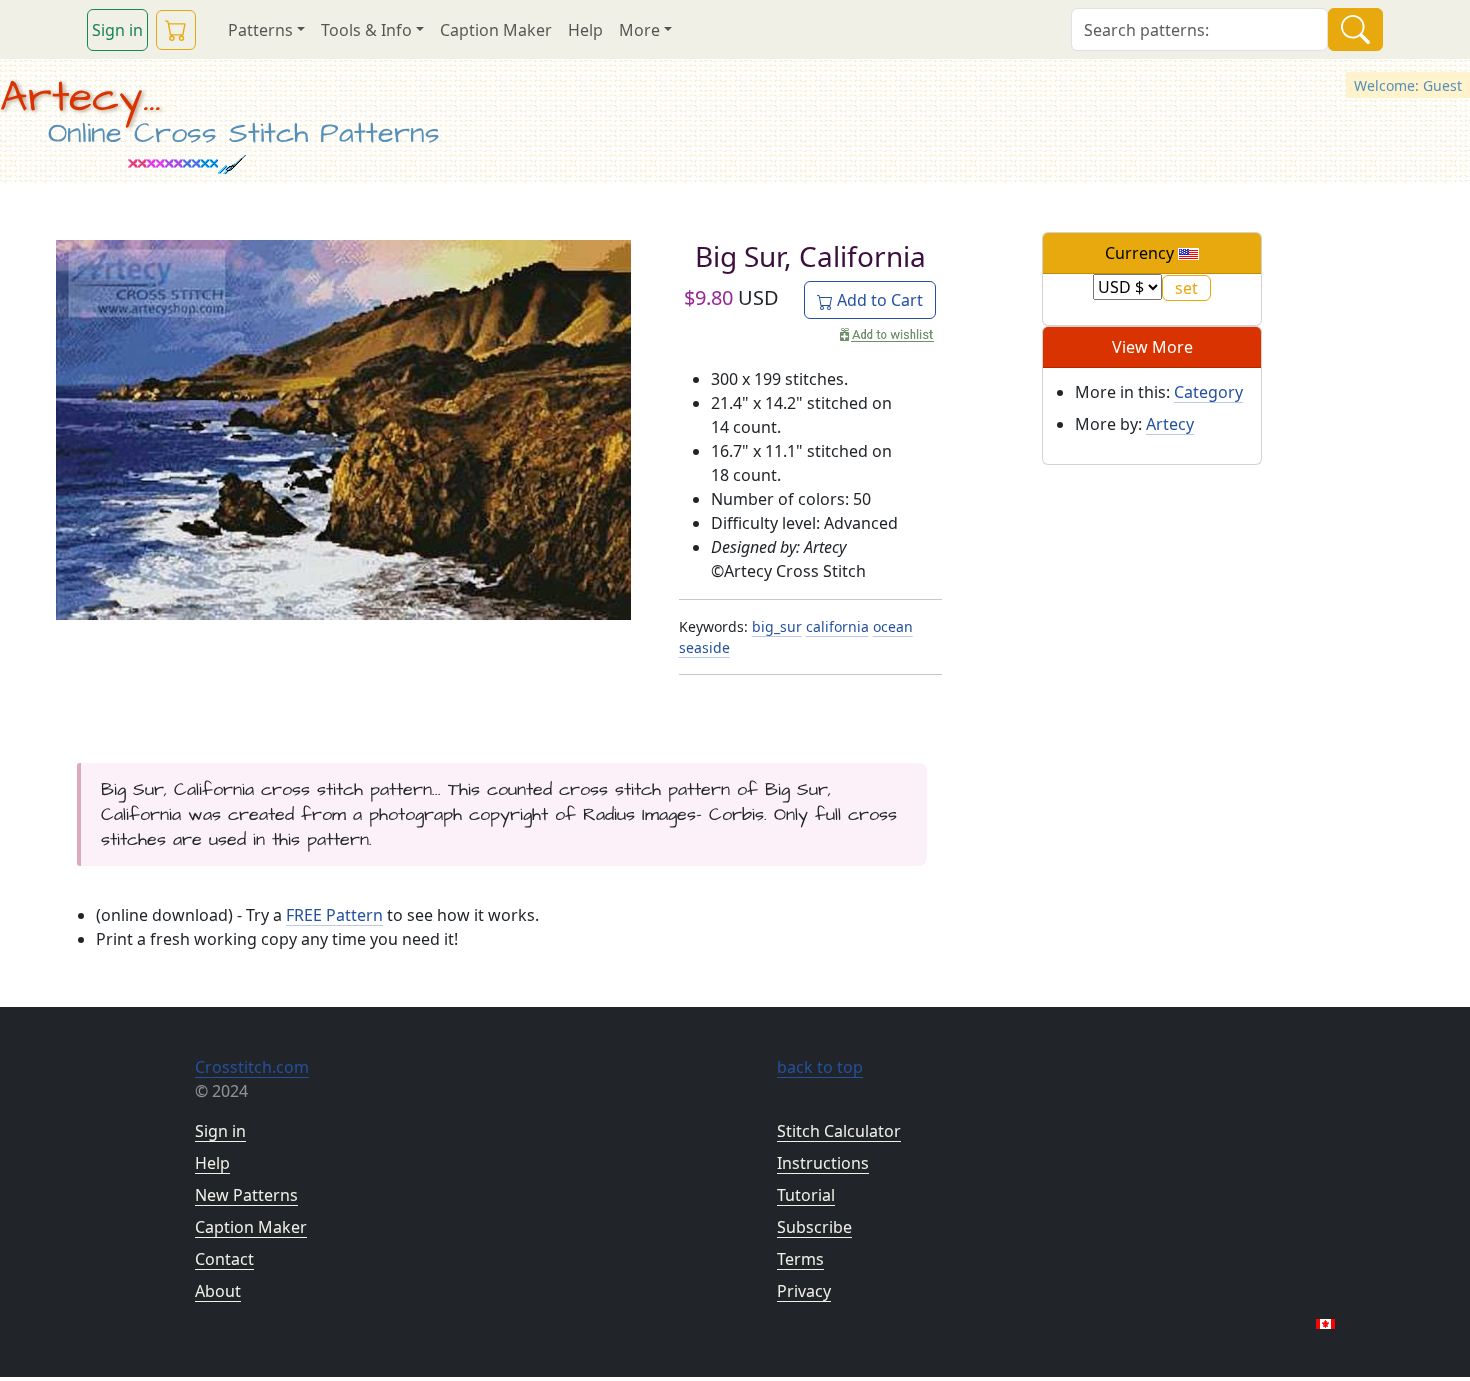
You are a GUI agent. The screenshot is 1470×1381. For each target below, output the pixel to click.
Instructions (823, 1163)
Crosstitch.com (252, 1067)
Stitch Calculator (839, 1131)
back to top (820, 1067)
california (837, 626)
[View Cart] (176, 30)
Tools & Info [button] (366, 30)
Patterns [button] (260, 30)
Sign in (117, 30)
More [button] (639, 30)
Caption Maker (496, 30)
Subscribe (814, 1227)
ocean (893, 626)
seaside (704, 647)
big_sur (777, 626)
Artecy (1170, 424)
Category (1208, 392)
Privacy (804, 1291)
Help (585, 30)
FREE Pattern (334, 915)
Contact (224, 1259)
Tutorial (806, 1195)
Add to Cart (878, 300)
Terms (800, 1259)
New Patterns (246, 1195)
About (218, 1291)
